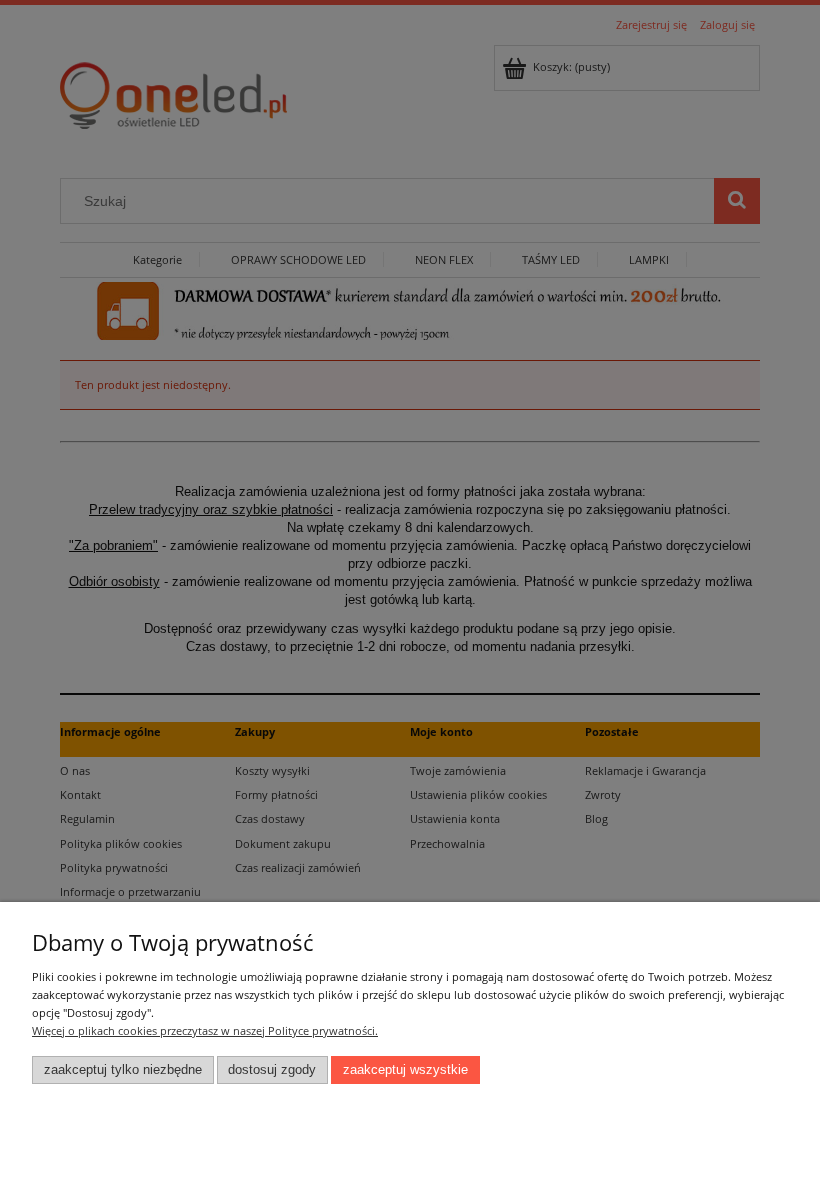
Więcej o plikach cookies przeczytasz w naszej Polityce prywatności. (205, 1030)
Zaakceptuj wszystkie (405, 1070)
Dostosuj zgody (272, 1070)
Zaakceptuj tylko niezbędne (123, 1070)
